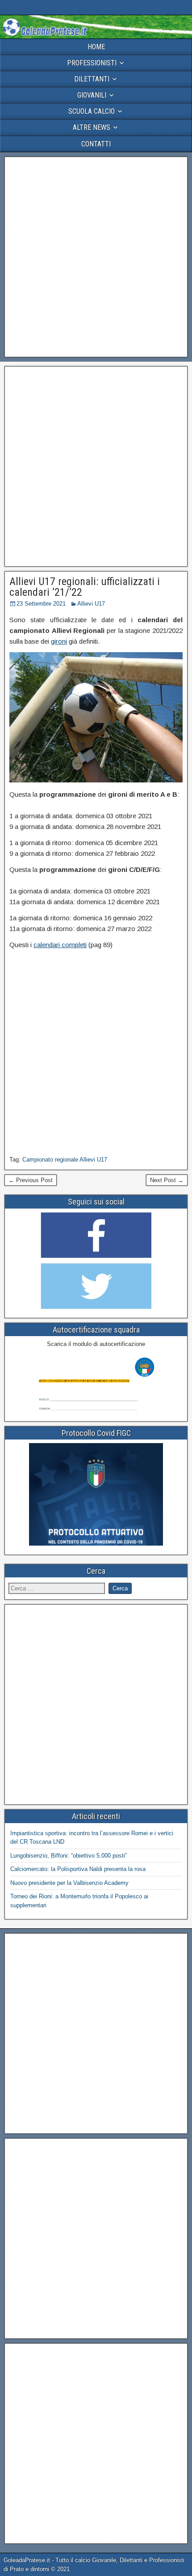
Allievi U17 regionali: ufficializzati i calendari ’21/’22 (85, 587)
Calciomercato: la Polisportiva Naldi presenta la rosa (78, 1869)
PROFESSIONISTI (92, 63)
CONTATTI (96, 144)
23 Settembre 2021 (41, 604)
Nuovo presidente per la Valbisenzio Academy (69, 1883)
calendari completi (60, 945)
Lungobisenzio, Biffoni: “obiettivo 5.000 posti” (69, 1856)
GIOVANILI (92, 95)
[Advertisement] (96, 257)
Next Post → (167, 1180)
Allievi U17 (91, 604)
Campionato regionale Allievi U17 (65, 1160)
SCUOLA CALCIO (92, 111)
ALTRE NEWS (92, 127)
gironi (59, 641)
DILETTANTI (92, 79)
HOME (96, 47)
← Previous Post (31, 1180)
